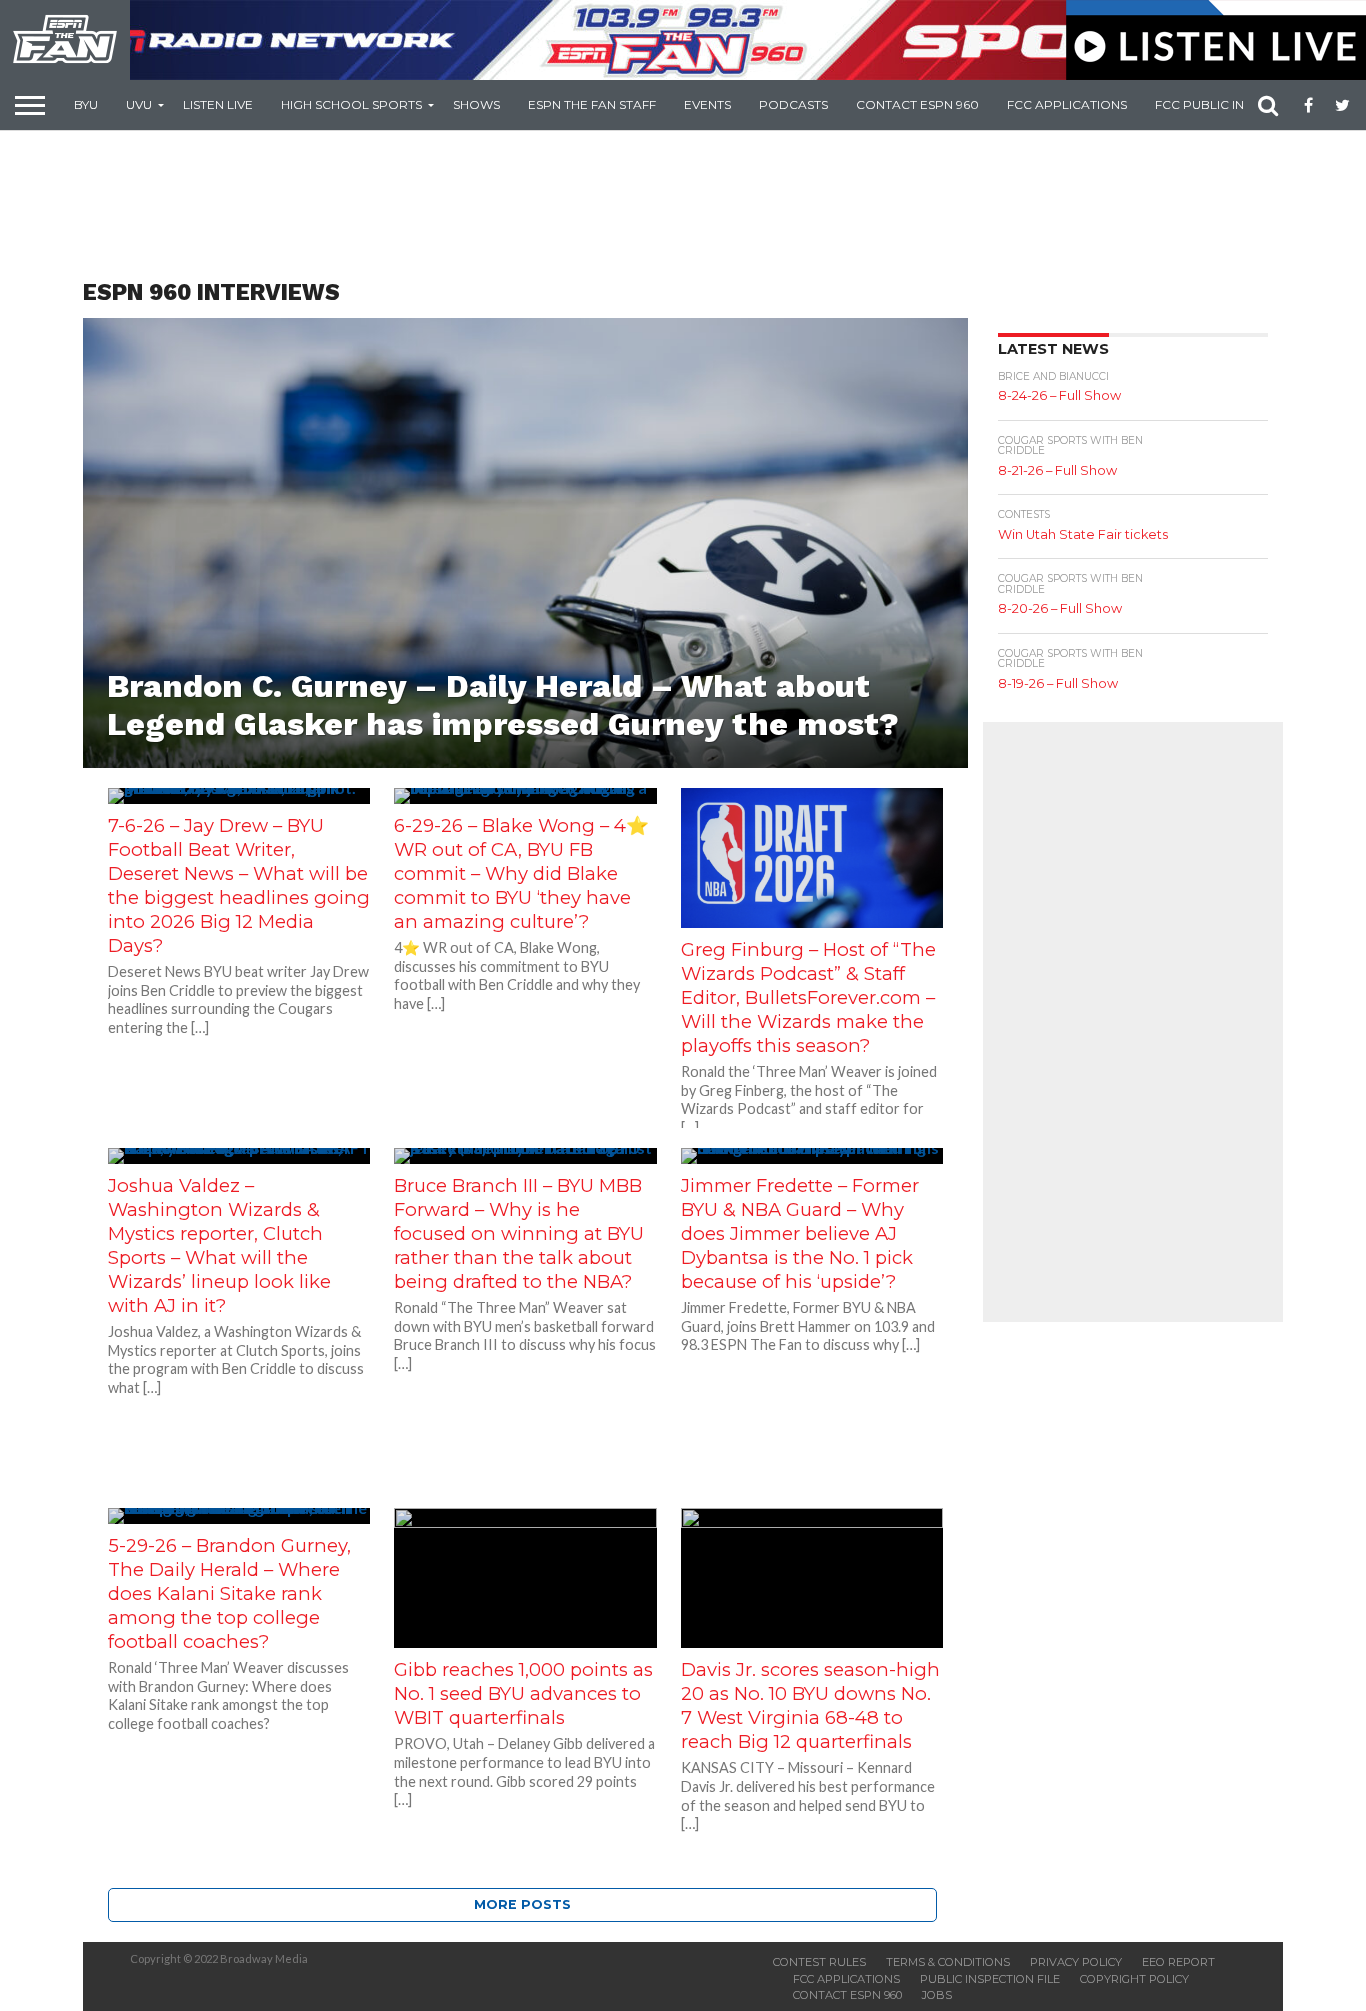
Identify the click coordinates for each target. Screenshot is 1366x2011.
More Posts (522, 1904)
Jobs (937, 1995)
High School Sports (351, 104)
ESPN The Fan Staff (592, 104)
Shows (476, 104)
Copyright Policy (1134, 1979)
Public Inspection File (990, 1979)
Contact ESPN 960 (917, 104)
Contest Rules (819, 1962)
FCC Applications (1067, 104)
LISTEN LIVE (218, 104)
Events (707, 104)
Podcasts (793, 104)
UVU (139, 104)
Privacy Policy (1076, 1962)
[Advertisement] (683, 206)
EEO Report (1178, 1962)
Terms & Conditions (948, 1962)
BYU (86, 104)
